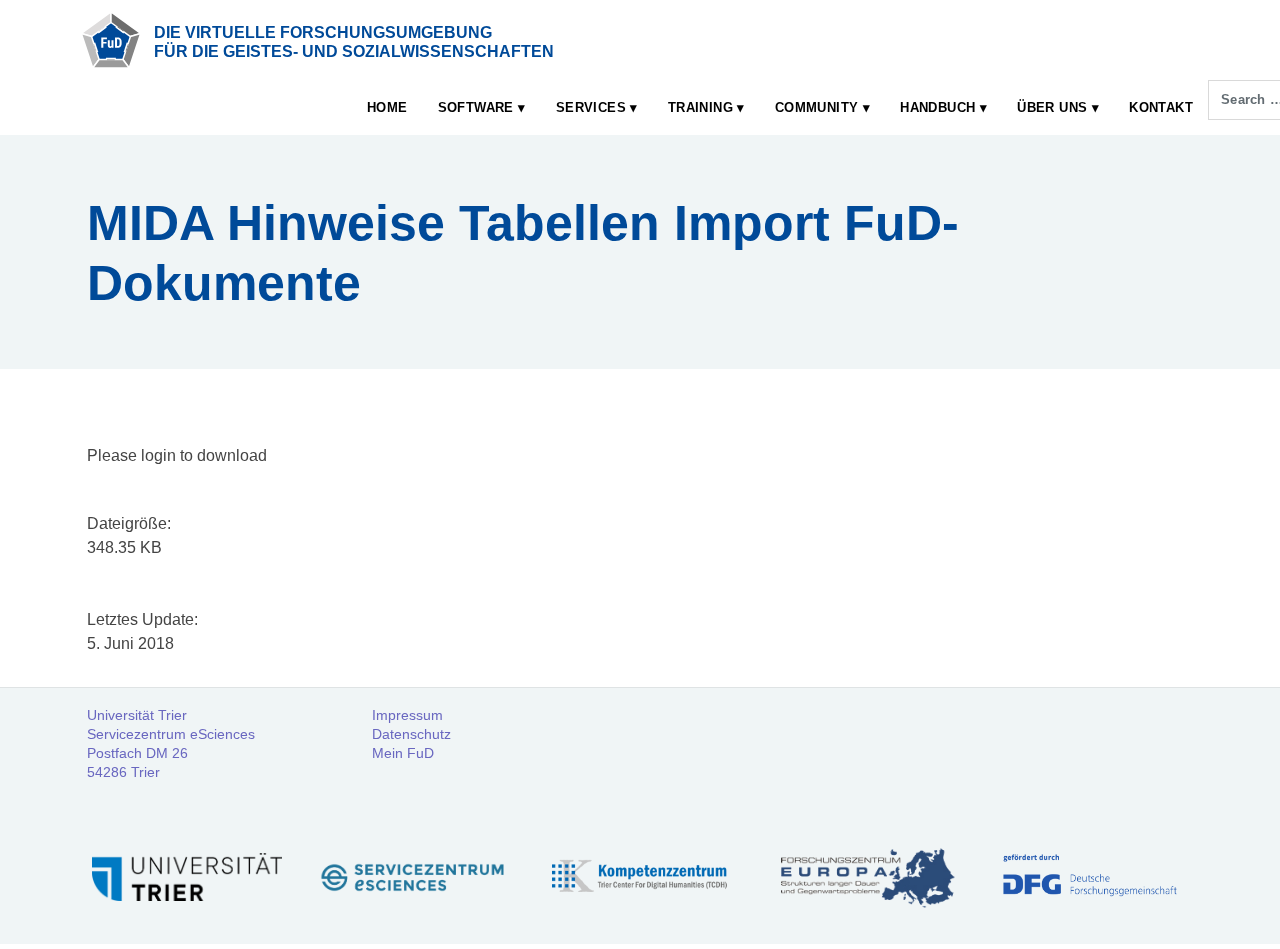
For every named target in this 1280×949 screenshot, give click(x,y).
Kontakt (1161, 107)
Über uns (1052, 107)
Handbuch (937, 107)
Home (387, 107)
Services (591, 107)
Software (476, 107)
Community (817, 107)
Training (700, 107)
